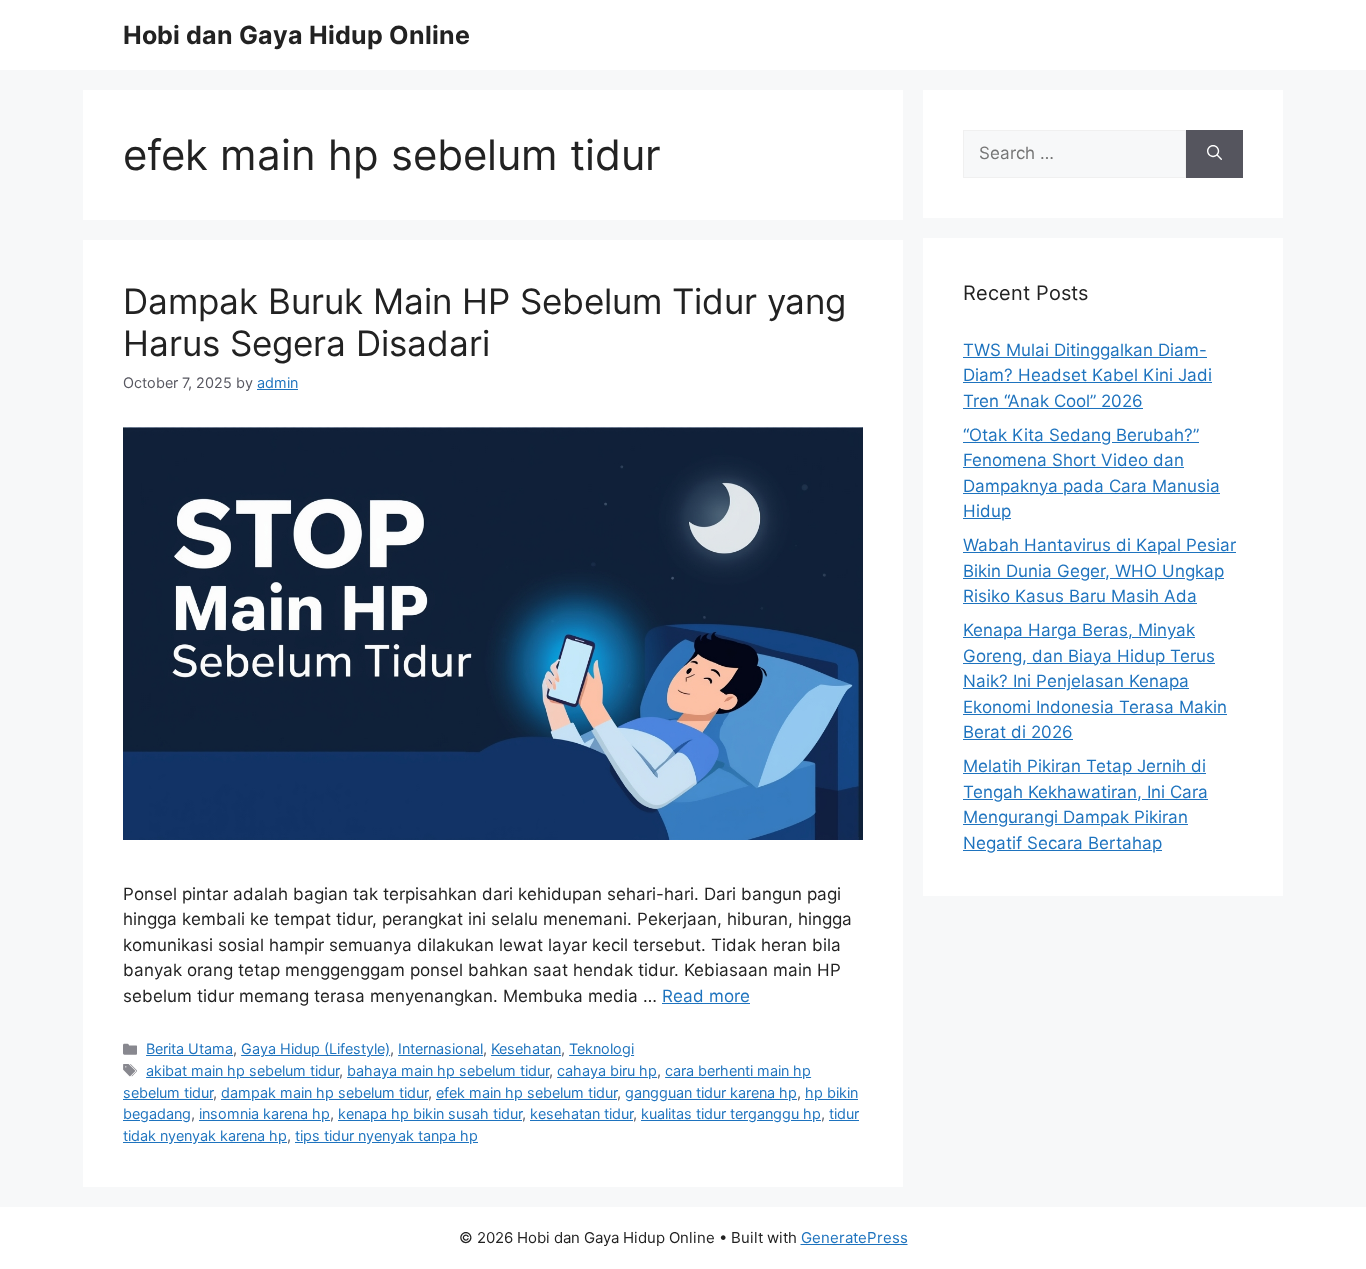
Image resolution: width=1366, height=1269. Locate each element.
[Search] (1214, 154)
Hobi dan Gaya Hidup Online (296, 35)
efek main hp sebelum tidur (526, 1092)
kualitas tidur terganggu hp (731, 1113)
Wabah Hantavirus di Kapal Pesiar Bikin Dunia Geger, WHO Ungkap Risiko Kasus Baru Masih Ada (1099, 570)
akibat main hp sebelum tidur (242, 1070)
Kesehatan (526, 1048)
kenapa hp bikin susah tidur (430, 1113)
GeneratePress (854, 1237)
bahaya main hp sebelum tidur (448, 1070)
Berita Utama (189, 1048)
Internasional (440, 1048)
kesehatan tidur (581, 1113)
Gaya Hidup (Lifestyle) (315, 1048)
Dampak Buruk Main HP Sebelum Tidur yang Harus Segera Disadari (484, 322)
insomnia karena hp (264, 1113)
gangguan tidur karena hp (711, 1092)
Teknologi (601, 1048)
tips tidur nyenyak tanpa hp (386, 1135)
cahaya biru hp (607, 1070)
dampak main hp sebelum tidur (324, 1092)
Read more (706, 996)
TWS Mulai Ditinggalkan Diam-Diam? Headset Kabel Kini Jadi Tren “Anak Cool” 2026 (1087, 375)
